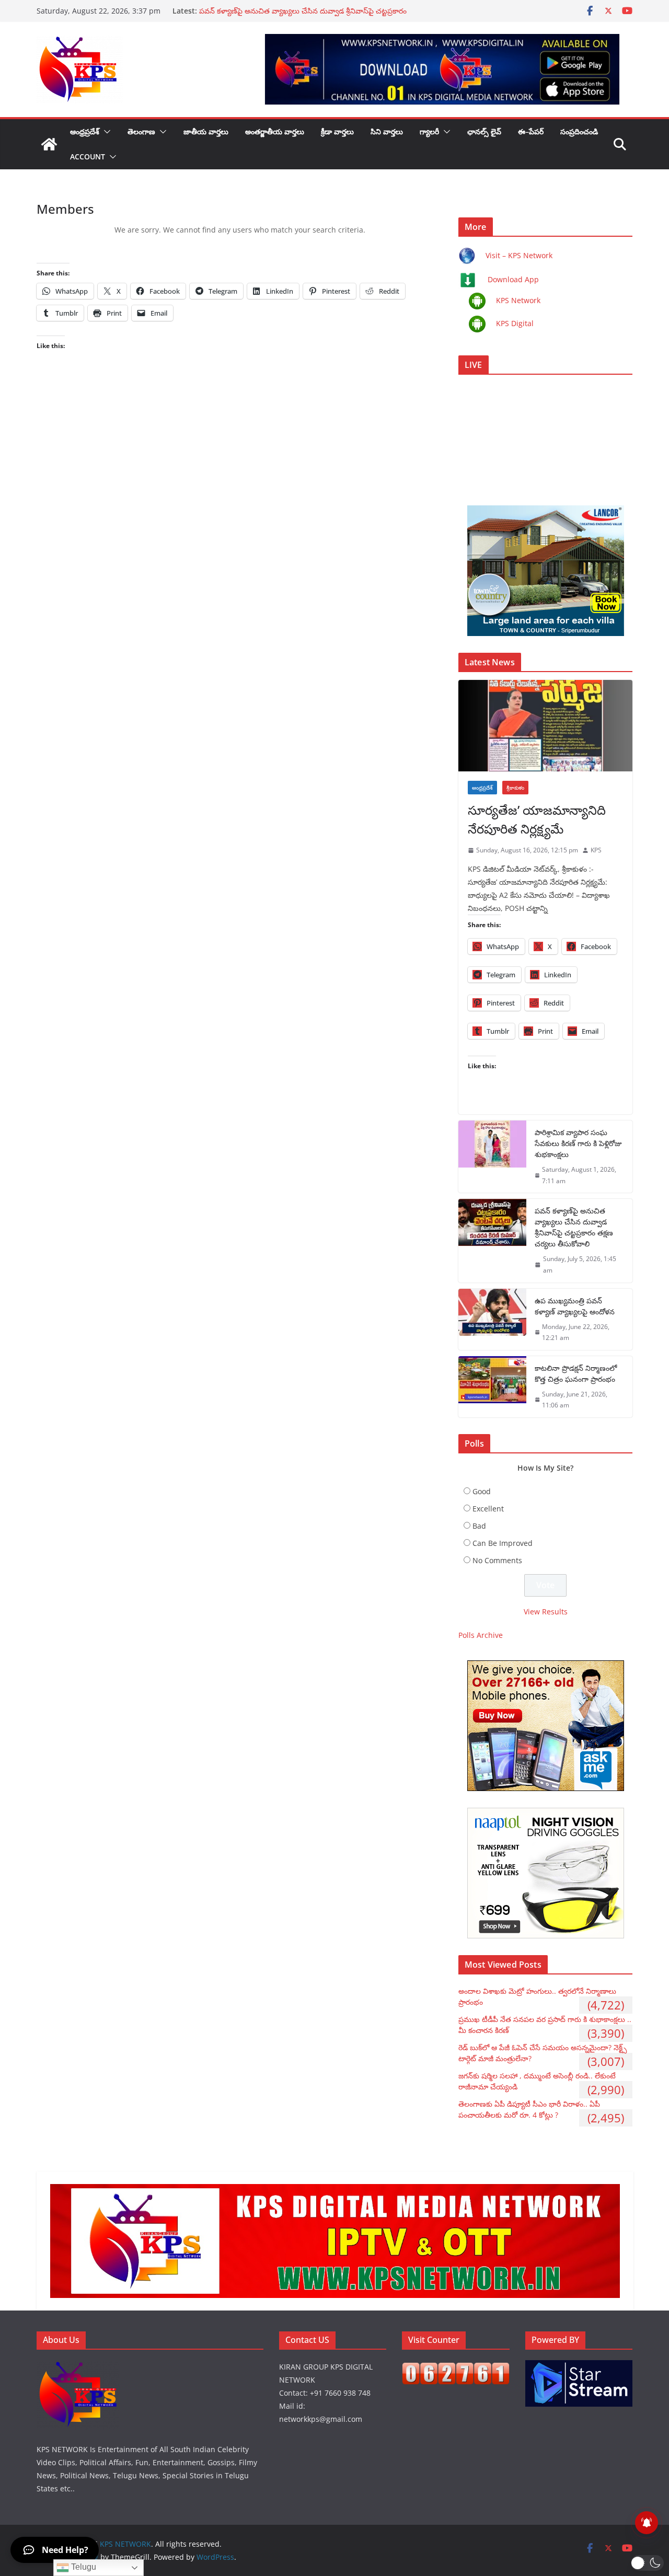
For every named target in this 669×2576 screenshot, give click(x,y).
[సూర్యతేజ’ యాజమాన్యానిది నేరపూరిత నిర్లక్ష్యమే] (545, 726)
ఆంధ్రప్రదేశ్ (85, 131)
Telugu (83, 2567)
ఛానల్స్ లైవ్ (484, 131)
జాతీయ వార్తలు (206, 131)
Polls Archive (481, 1635)
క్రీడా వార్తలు (337, 131)
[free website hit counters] (456, 2369)
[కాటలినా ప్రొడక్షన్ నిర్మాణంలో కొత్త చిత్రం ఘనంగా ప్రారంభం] (492, 1387)
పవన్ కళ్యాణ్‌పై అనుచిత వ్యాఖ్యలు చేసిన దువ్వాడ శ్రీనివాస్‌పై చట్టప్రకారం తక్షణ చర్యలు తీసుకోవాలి (574, 1227)
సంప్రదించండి (579, 131)
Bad (479, 1526)
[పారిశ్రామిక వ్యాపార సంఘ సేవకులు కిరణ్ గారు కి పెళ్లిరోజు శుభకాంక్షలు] (492, 1157)
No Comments (497, 1560)
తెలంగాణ (141, 131)
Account (88, 157)
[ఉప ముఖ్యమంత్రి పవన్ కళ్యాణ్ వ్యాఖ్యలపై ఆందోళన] (492, 1319)
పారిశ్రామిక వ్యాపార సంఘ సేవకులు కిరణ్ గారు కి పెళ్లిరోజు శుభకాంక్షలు (578, 1143)
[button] (105, 132)
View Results (546, 1612)
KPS (596, 850)
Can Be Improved (503, 1543)
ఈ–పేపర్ (531, 131)
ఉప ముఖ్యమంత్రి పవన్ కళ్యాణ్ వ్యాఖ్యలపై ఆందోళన (575, 1306)
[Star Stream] (579, 2367)
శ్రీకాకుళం (515, 788)
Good (482, 1491)
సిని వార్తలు (387, 131)
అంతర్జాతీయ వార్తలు (275, 131)
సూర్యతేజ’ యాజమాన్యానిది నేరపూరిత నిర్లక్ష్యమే (537, 819)
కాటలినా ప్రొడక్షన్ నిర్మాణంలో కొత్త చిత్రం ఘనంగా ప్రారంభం (576, 1373)
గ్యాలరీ (429, 131)
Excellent (488, 1509)
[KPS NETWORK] (49, 144)
